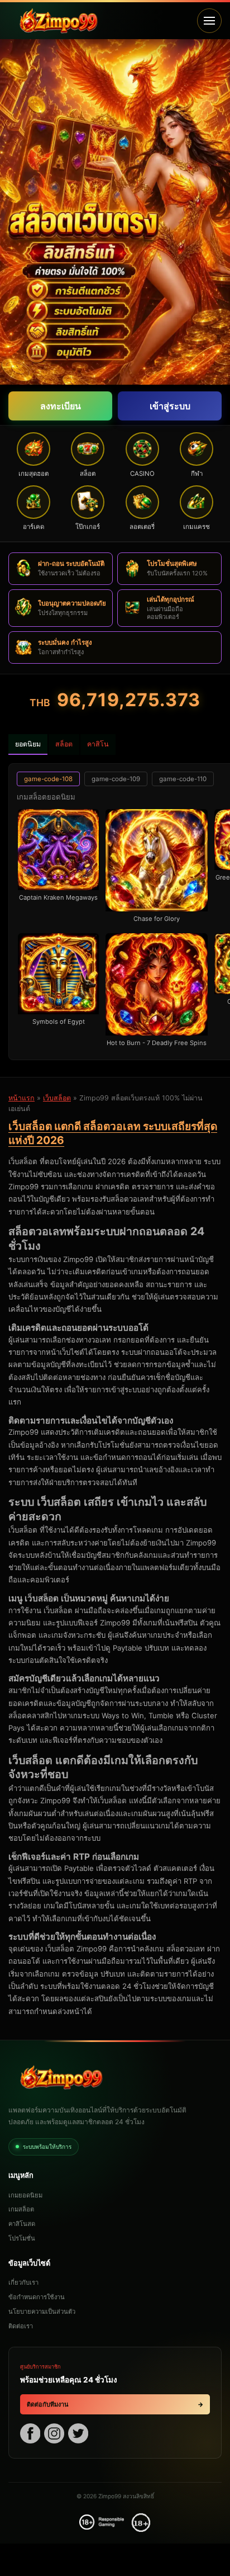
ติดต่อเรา (21, 2326)
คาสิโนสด (22, 2224)
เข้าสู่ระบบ (170, 406)
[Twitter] (78, 2435)
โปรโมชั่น (22, 2238)
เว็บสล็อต (57, 1098)
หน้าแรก (21, 1098)
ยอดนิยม (28, 744)
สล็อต (64, 744)
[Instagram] (54, 2435)
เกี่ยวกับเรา (23, 2282)
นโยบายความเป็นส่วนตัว (42, 2312)
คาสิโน (98, 744)
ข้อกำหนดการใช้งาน (37, 2297)
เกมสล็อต (21, 2209)
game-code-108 (48, 779)
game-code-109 (116, 779)
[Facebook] (30, 2435)
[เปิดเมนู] (209, 21)
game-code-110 (183, 779)
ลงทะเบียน (61, 406)
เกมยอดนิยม (25, 2195)
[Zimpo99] (99, 21)
